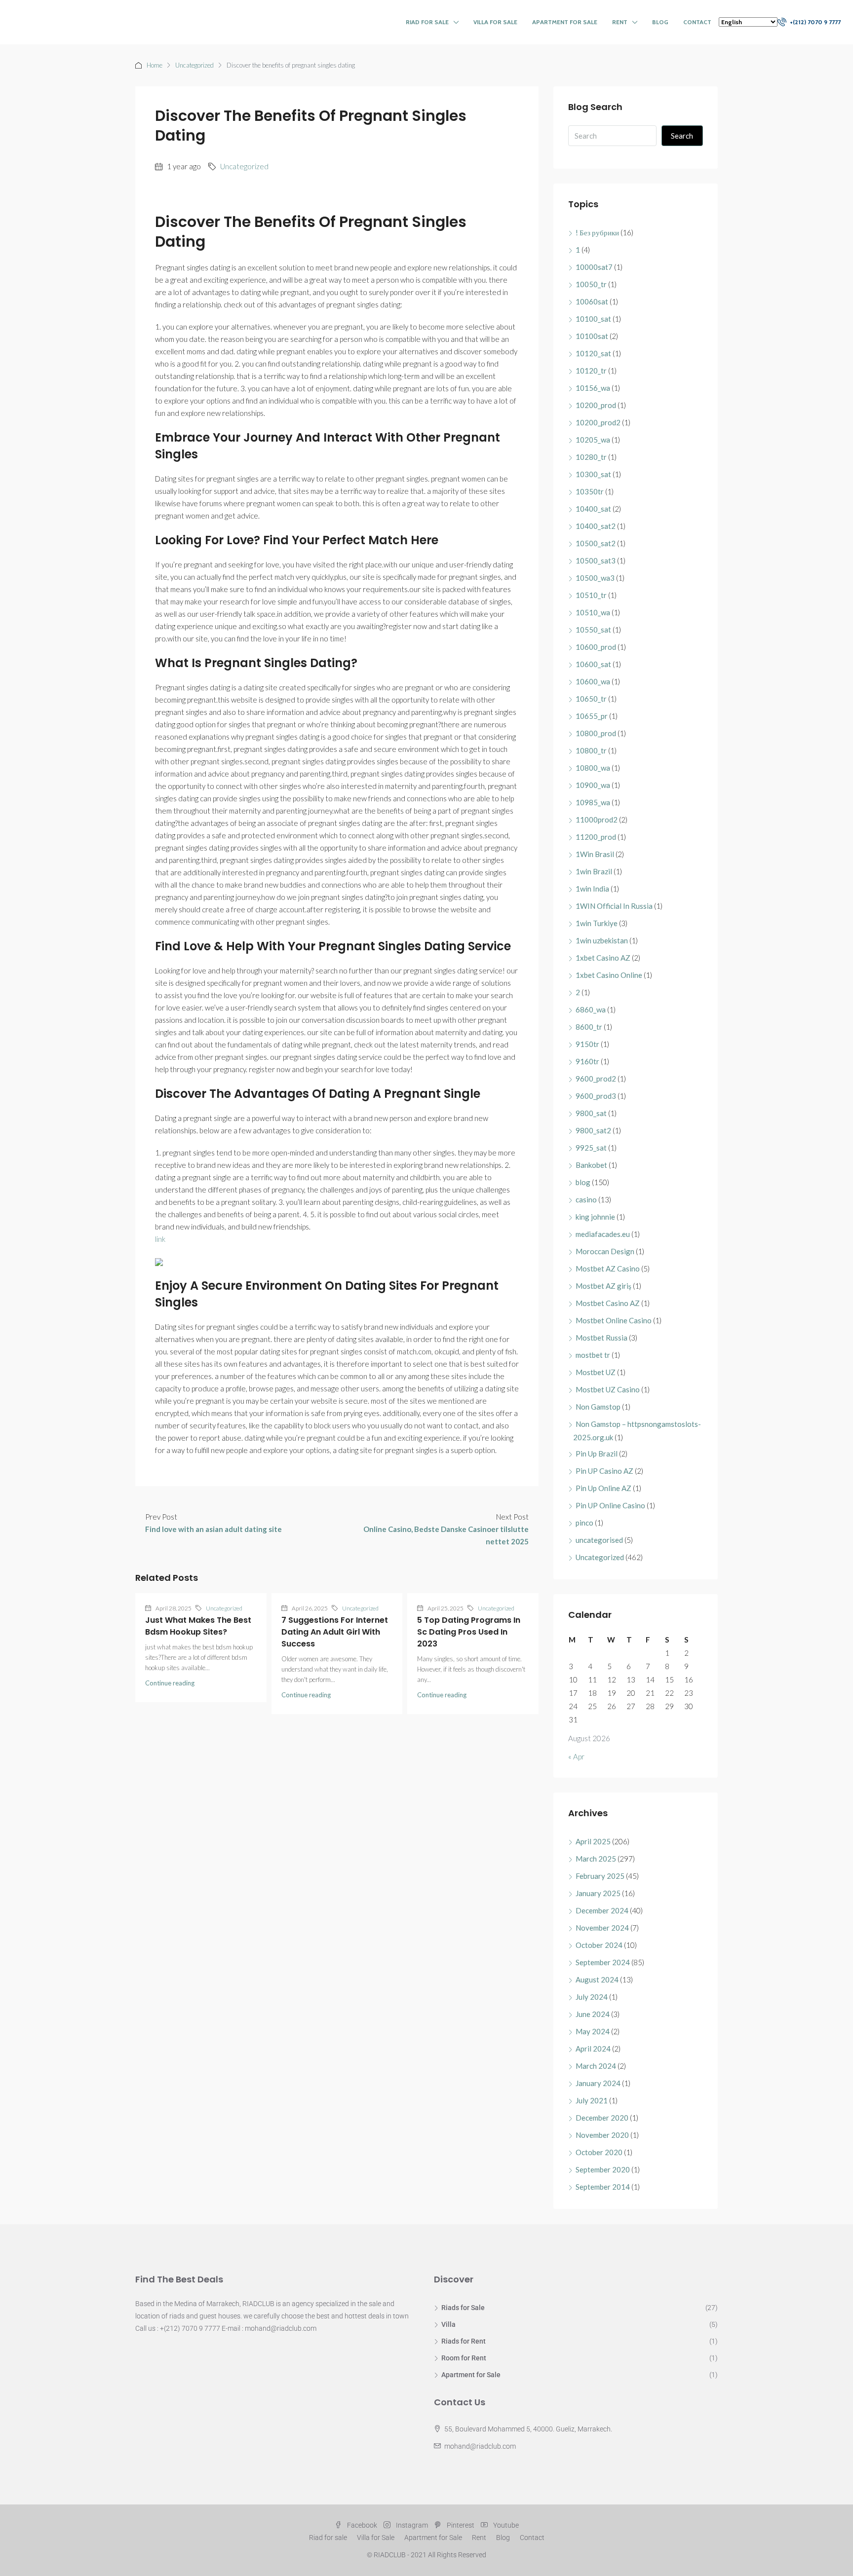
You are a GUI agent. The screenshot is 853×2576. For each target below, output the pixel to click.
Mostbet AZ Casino (608, 1269)
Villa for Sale (495, 22)
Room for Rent (464, 2358)
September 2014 (603, 2187)
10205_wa (593, 440)
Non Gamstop (598, 1407)
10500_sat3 (596, 560)
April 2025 (593, 1841)
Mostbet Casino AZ (608, 1303)
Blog (660, 22)
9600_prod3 (596, 1096)
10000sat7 (594, 267)
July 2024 (592, 1997)
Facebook (362, 2525)
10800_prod (596, 733)
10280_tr (591, 457)
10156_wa (593, 388)
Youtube (505, 2525)
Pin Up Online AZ (603, 1488)
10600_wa (593, 681)
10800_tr (591, 750)
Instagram (412, 2525)
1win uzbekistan (602, 940)
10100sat (592, 336)
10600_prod (596, 647)
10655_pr (592, 716)
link (160, 1239)
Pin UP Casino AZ (604, 1471)
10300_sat (593, 474)
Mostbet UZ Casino (608, 1389)
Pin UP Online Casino (610, 1505)
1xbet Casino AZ (603, 958)
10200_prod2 (598, 422)
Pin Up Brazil (597, 1454)
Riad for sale (427, 22)
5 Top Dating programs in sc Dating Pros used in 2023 (469, 1632)
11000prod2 (597, 820)
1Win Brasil (595, 854)
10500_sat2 (596, 543)
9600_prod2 (596, 1079)
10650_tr (591, 699)
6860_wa (591, 1009)
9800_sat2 (593, 1130)
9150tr (587, 1044)
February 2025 (600, 1876)
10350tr (590, 491)
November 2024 (602, 1928)
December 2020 (602, 2118)
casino (586, 1199)
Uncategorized (194, 65)
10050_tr (591, 284)
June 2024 (593, 2014)
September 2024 (603, 1962)
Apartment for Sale (565, 22)
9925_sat (591, 1148)
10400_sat (593, 509)
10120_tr (591, 371)
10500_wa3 (595, 578)
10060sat (592, 301)
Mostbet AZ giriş (603, 1286)
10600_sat (593, 664)
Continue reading (170, 1683)
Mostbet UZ (596, 1372)
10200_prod (596, 405)
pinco (584, 1523)
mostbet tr (593, 1355)
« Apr (576, 1756)
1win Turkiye (597, 923)
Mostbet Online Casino (614, 1320)
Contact (697, 22)
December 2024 (602, 1910)
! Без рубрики (597, 232)
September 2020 (603, 2169)
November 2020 (602, 2135)
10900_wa (593, 785)
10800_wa (593, 768)
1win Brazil (594, 871)
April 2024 (593, 2049)
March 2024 (596, 2066)
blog (583, 1182)
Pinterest (461, 2525)
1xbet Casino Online (609, 975)
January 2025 (598, 1893)
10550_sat (593, 630)
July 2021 (592, 2100)
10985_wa (593, 802)
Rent (620, 22)
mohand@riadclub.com (480, 2446)
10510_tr (591, 595)
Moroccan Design (605, 1251)
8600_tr (589, 1027)
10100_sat (593, 319)
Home (155, 65)
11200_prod (596, 837)
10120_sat (593, 353)
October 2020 (599, 2152)
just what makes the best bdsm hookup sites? (198, 1626)
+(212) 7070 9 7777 (814, 22)
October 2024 (599, 1945)
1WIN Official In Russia (614, 906)
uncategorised (599, 1540)
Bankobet (591, 1165)
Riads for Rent (464, 2341)
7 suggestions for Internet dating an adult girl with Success (335, 1632)
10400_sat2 (596, 526)
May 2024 (593, 2031)
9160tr (587, 1061)
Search (682, 136)
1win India (592, 889)
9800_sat (591, 1113)
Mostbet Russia (601, 1338)
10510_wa (593, 612)
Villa (448, 2324)
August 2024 (597, 1979)
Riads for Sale (463, 2308)
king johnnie (595, 1217)
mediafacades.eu (603, 1234)
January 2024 (598, 2083)
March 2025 (596, 1859)
